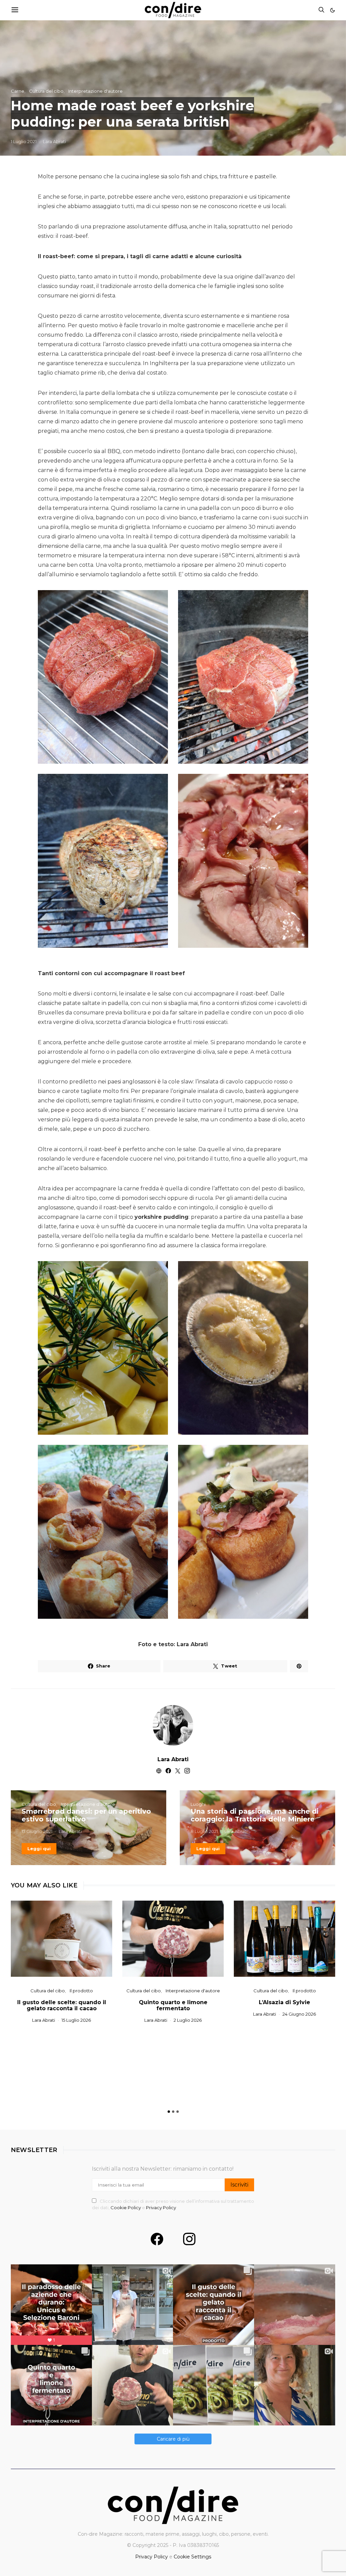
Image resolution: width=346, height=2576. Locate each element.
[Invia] (15, 10)
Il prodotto (81, 1991)
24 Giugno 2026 (299, 2014)
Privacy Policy (161, 2208)
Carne (18, 91)
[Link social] (299, 1666)
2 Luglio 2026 (188, 2020)
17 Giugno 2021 (37, 1831)
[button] (332, 10)
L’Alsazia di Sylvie (285, 2002)
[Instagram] (189, 2239)
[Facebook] (157, 2239)
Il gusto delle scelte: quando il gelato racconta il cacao (62, 2005)
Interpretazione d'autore (95, 91)
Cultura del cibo (46, 91)
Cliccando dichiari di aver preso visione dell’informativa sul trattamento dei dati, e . (173, 2204)
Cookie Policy (126, 2208)
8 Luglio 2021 (204, 1831)
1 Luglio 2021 (24, 141)
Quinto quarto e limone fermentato (173, 2005)
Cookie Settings (192, 2557)
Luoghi (198, 1804)
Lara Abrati (54, 141)
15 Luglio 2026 (76, 2020)
